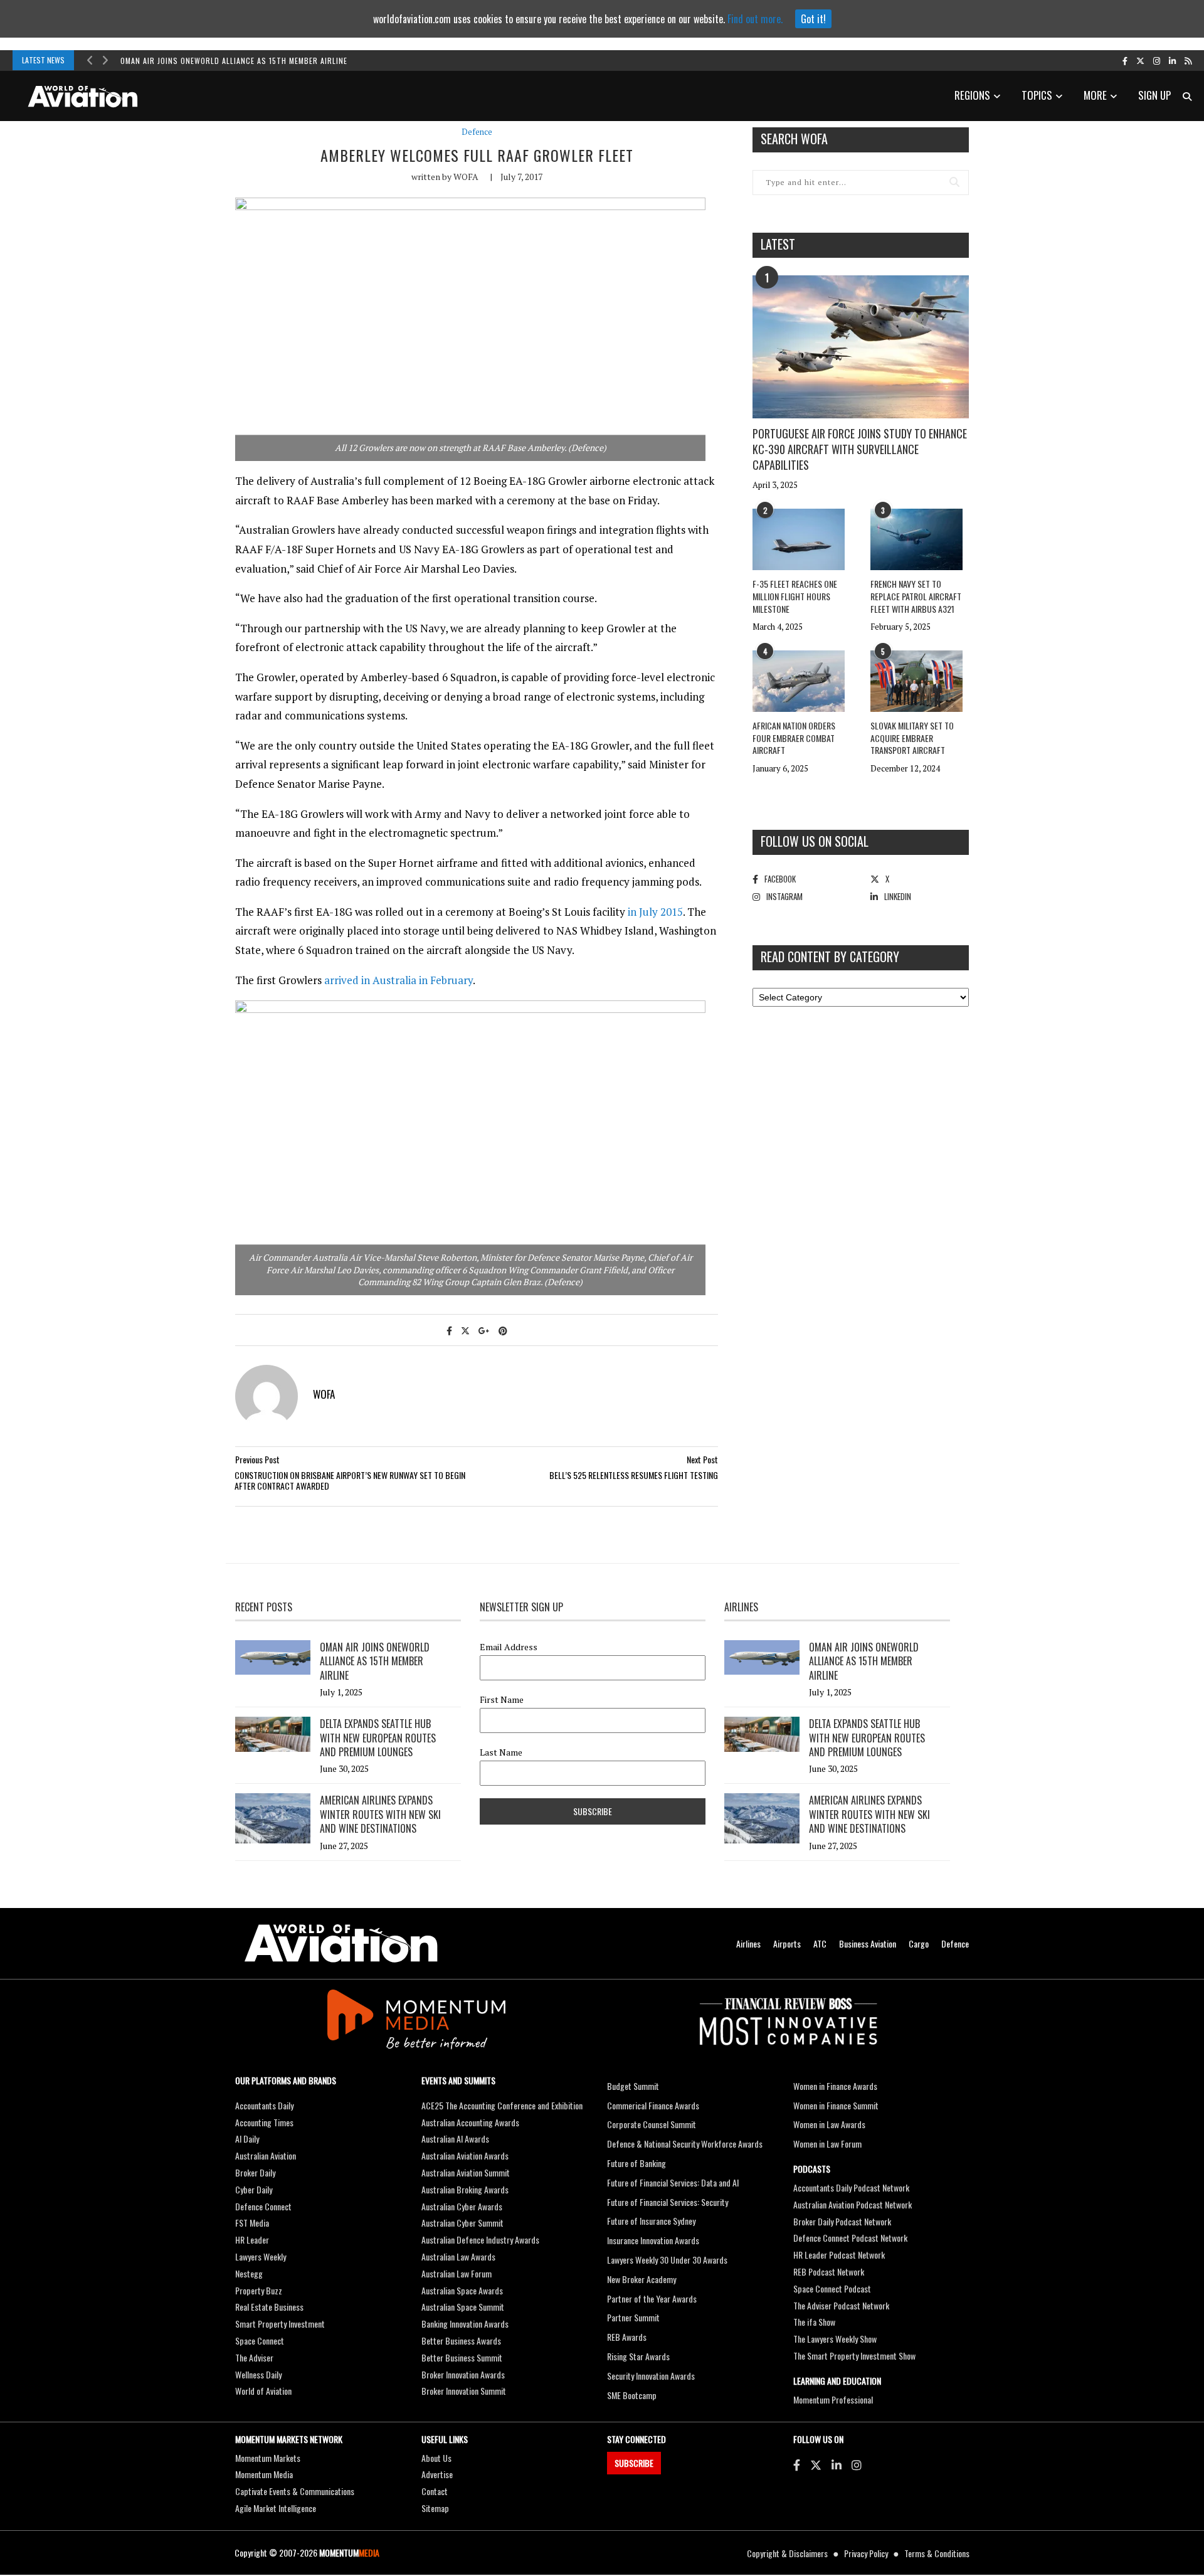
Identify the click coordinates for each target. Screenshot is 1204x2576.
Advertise (437, 2474)
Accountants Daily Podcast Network (851, 2187)
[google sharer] (484, 1330)
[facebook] (1125, 60)
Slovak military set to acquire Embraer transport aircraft (912, 738)
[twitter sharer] (465, 1330)
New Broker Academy (642, 2279)
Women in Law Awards (829, 2124)
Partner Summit (633, 2317)
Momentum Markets (268, 2458)
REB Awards (627, 2337)
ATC (820, 1943)
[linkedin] (1172, 60)
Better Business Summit (462, 2357)
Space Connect (260, 2340)
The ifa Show (814, 2322)
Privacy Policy (866, 2553)
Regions (972, 95)
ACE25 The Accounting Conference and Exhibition (502, 2105)
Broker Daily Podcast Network (842, 2221)
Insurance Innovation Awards (653, 2240)
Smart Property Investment (280, 2324)
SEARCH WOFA (794, 139)
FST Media (252, 2223)
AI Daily (247, 2139)
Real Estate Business (269, 2307)
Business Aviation (868, 1943)
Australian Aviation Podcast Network (853, 2204)
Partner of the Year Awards (652, 2298)
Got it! (813, 19)
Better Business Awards (461, 2340)
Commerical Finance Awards (653, 2105)
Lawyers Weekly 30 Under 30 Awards (667, 2260)
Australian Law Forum (457, 2273)
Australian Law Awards (458, 2256)
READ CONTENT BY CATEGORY (830, 957)
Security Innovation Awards (651, 2376)
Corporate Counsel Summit (652, 2124)
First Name (502, 1700)
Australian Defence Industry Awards (480, 2239)
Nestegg (249, 2273)
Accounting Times (264, 2122)
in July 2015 (655, 912)
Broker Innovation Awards (463, 2374)
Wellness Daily (258, 2374)
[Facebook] (797, 2464)
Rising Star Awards (638, 2356)
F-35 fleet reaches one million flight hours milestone (795, 596)
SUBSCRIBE (634, 2463)
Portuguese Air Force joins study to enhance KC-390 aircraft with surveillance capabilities (860, 449)
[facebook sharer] (449, 1330)
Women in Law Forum (827, 2144)
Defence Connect (263, 2206)
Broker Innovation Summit (464, 2391)
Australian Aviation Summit (466, 2172)
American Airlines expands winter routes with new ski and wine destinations (380, 1814)
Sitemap (435, 2508)
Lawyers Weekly (261, 2256)
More (1095, 95)
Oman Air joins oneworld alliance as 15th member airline (234, 61)
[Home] (341, 1943)
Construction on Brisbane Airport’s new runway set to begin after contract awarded (350, 1481)
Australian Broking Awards (465, 2189)
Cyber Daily (254, 2189)
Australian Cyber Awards (462, 2206)
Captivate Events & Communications (295, 2491)
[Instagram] (857, 2464)
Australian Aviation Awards (465, 2155)
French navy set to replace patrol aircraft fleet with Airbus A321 (916, 596)
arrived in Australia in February (399, 980)
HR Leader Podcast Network (839, 2255)
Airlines (748, 1943)
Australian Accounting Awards (470, 2122)
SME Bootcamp (632, 2395)
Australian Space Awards (462, 2290)
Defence (477, 132)
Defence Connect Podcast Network (850, 2238)
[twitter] (1140, 60)
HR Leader (252, 2239)
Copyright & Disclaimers (787, 2553)
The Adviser (254, 2357)
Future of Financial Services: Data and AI (673, 2182)
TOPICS (1037, 95)
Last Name (501, 1752)
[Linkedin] (837, 2464)
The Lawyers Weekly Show (835, 2339)
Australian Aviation (266, 2155)
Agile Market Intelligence (276, 2508)
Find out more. (755, 19)
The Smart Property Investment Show (854, 2356)
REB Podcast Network (829, 2271)
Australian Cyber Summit (462, 2223)
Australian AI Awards (455, 2139)
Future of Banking (636, 2163)
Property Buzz (259, 2290)
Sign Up (1154, 95)
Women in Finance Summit (836, 2105)
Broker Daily (255, 2172)
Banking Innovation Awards (465, 2324)
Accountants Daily (264, 2105)
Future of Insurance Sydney (651, 2221)
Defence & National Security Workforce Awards (685, 2144)
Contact (435, 2491)
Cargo (919, 1943)
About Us (436, 2458)
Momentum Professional (833, 2399)
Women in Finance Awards (835, 2086)
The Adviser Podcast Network (841, 2305)
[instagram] (1157, 60)
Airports (787, 1943)
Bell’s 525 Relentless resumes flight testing (634, 1475)
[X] (816, 2464)
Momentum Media (264, 2474)
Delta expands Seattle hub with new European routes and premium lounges (378, 1738)
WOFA (466, 177)
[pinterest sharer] (503, 1330)
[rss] (1188, 60)
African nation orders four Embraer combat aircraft (794, 738)
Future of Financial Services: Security (668, 2202)
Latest (778, 244)
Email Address (509, 1647)
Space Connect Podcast (832, 2288)
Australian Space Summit (463, 2307)
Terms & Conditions (937, 2553)
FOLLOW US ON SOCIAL (815, 841)
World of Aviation (263, 2391)
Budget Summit (633, 2086)
